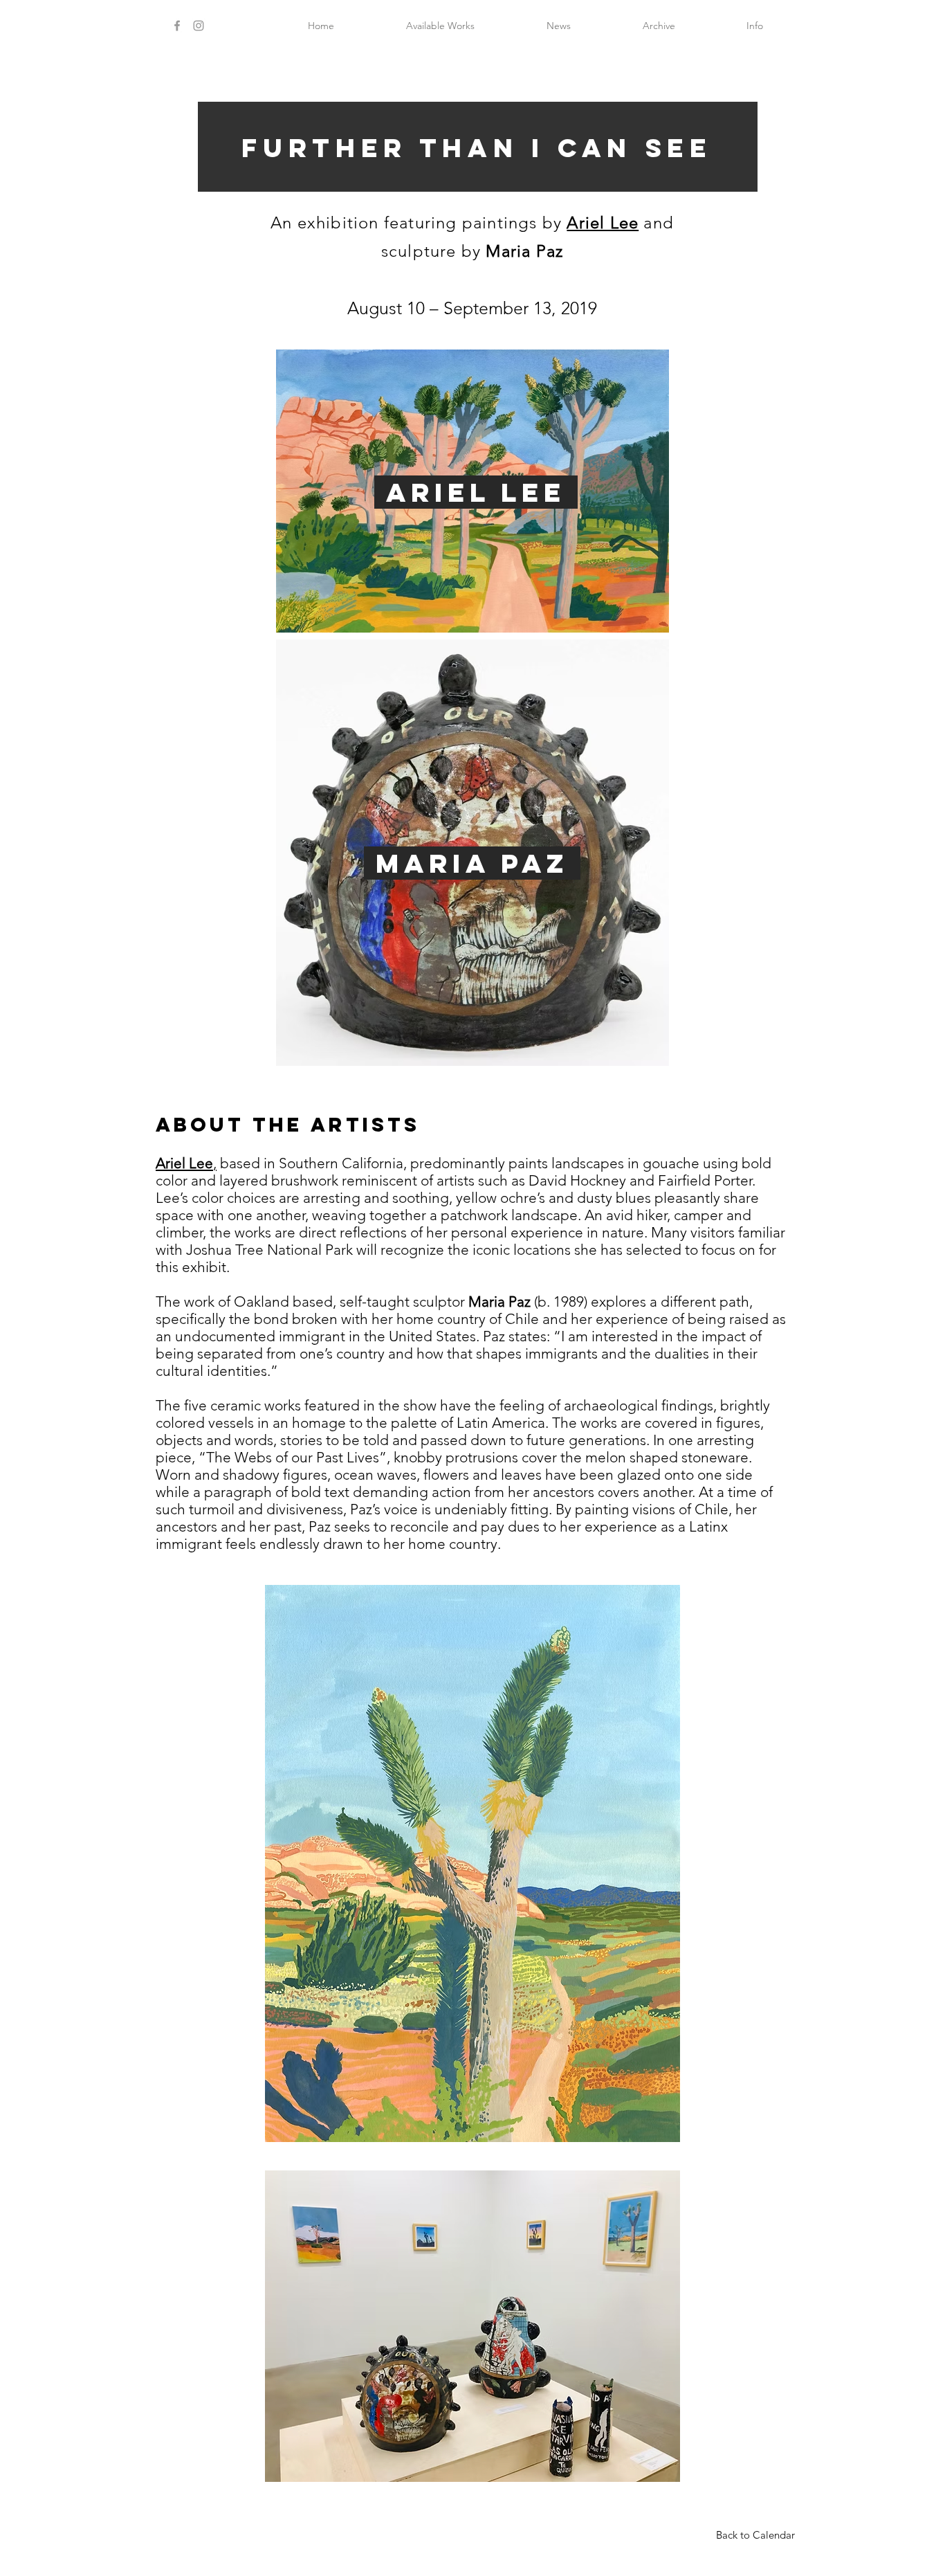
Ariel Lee (603, 223)
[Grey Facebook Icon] (177, 26)
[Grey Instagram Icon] (199, 26)
